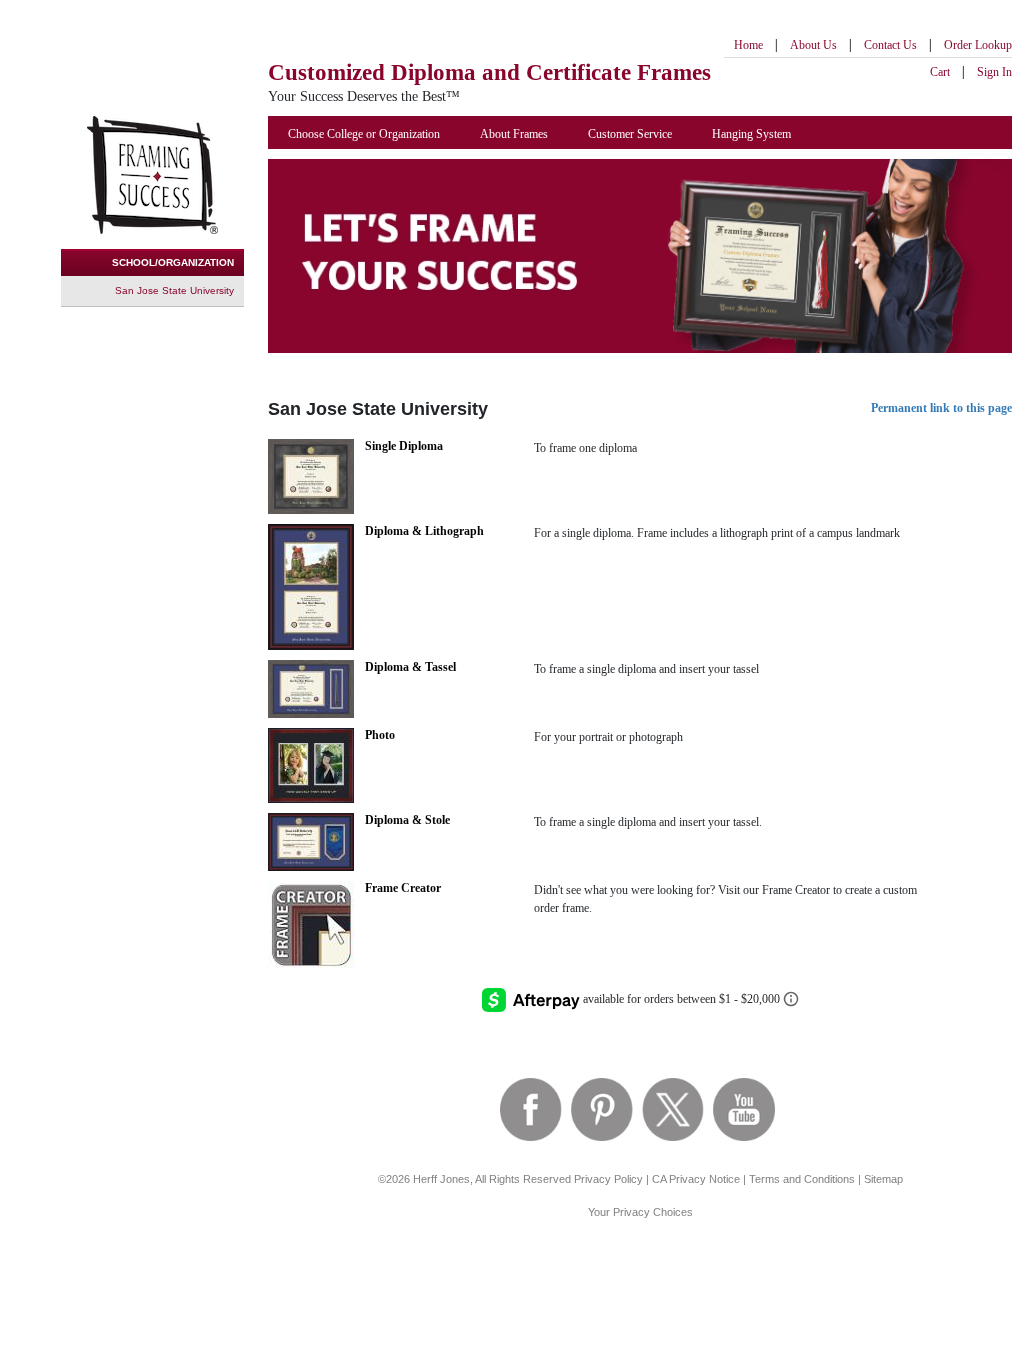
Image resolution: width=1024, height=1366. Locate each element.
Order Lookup (978, 45)
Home (748, 45)
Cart (940, 72)
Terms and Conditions (802, 1179)
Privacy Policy (608, 1179)
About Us (813, 45)
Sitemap (883, 1179)
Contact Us (890, 45)
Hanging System (751, 134)
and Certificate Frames (489, 72)
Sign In (994, 72)
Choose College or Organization (364, 134)
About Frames (514, 134)
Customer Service (630, 134)
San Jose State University (174, 290)
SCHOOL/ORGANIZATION (173, 262)
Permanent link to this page (941, 408)
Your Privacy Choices (640, 1212)
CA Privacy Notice (696, 1179)
